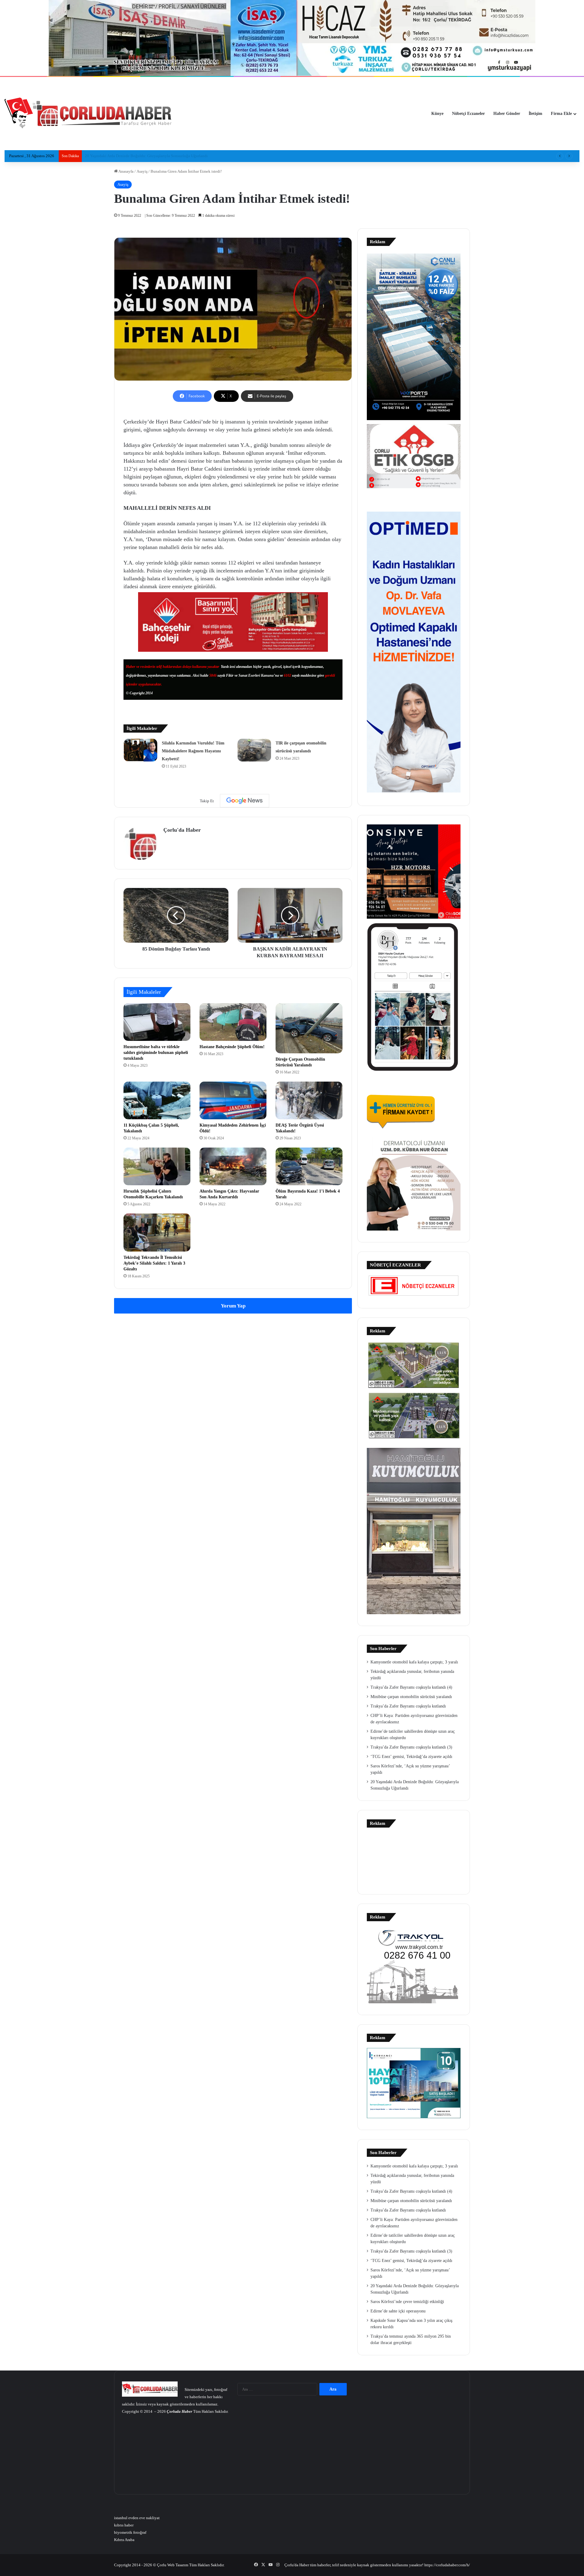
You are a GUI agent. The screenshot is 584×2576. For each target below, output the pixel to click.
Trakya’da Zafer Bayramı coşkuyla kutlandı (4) (411, 1687)
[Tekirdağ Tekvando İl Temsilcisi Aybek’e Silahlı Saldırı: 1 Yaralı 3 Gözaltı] (157, 1232)
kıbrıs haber (124, 2525)
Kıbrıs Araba (124, 2540)
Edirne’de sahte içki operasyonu (398, 2311)
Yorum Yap (233, 1306)
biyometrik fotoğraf (130, 2532)
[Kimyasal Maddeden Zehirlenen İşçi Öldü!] (233, 1100)
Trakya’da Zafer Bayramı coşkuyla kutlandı (408, 1706)
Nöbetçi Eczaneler (468, 114)
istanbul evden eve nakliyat (137, 2518)
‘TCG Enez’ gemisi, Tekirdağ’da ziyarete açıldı (411, 1757)
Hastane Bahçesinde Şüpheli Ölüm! (232, 1047)
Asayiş (142, 171)
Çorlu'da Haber (182, 830)
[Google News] (245, 801)
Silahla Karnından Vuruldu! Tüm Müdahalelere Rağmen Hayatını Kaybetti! (193, 751)
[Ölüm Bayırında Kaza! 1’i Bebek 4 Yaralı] (309, 1166)
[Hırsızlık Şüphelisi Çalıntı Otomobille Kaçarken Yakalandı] (157, 1166)
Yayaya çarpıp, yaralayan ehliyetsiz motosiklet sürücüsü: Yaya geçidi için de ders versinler (159, 156)
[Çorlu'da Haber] (88, 114)
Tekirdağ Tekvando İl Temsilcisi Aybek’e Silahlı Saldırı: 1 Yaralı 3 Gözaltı (154, 1263)
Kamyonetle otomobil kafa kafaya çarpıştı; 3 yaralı (414, 1662)
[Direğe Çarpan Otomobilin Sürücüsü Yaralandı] (309, 1028)
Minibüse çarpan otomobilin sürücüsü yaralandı (411, 1697)
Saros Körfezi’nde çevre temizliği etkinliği (407, 2302)
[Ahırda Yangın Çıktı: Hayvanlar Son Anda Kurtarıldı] (233, 1166)
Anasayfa (126, 171)
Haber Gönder (507, 114)
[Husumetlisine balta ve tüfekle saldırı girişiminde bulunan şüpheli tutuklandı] (157, 1022)
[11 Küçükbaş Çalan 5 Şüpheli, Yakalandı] (157, 1100)
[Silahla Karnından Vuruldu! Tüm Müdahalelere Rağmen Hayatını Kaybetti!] (141, 750)
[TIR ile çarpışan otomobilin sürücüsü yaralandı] (254, 750)
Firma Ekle (561, 114)
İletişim (535, 114)
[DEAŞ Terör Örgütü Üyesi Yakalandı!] (309, 1100)
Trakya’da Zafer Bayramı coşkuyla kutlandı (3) (411, 1747)
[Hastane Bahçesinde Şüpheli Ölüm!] (233, 1022)
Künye (437, 114)
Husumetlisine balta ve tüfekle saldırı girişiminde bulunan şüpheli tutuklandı (156, 1053)
